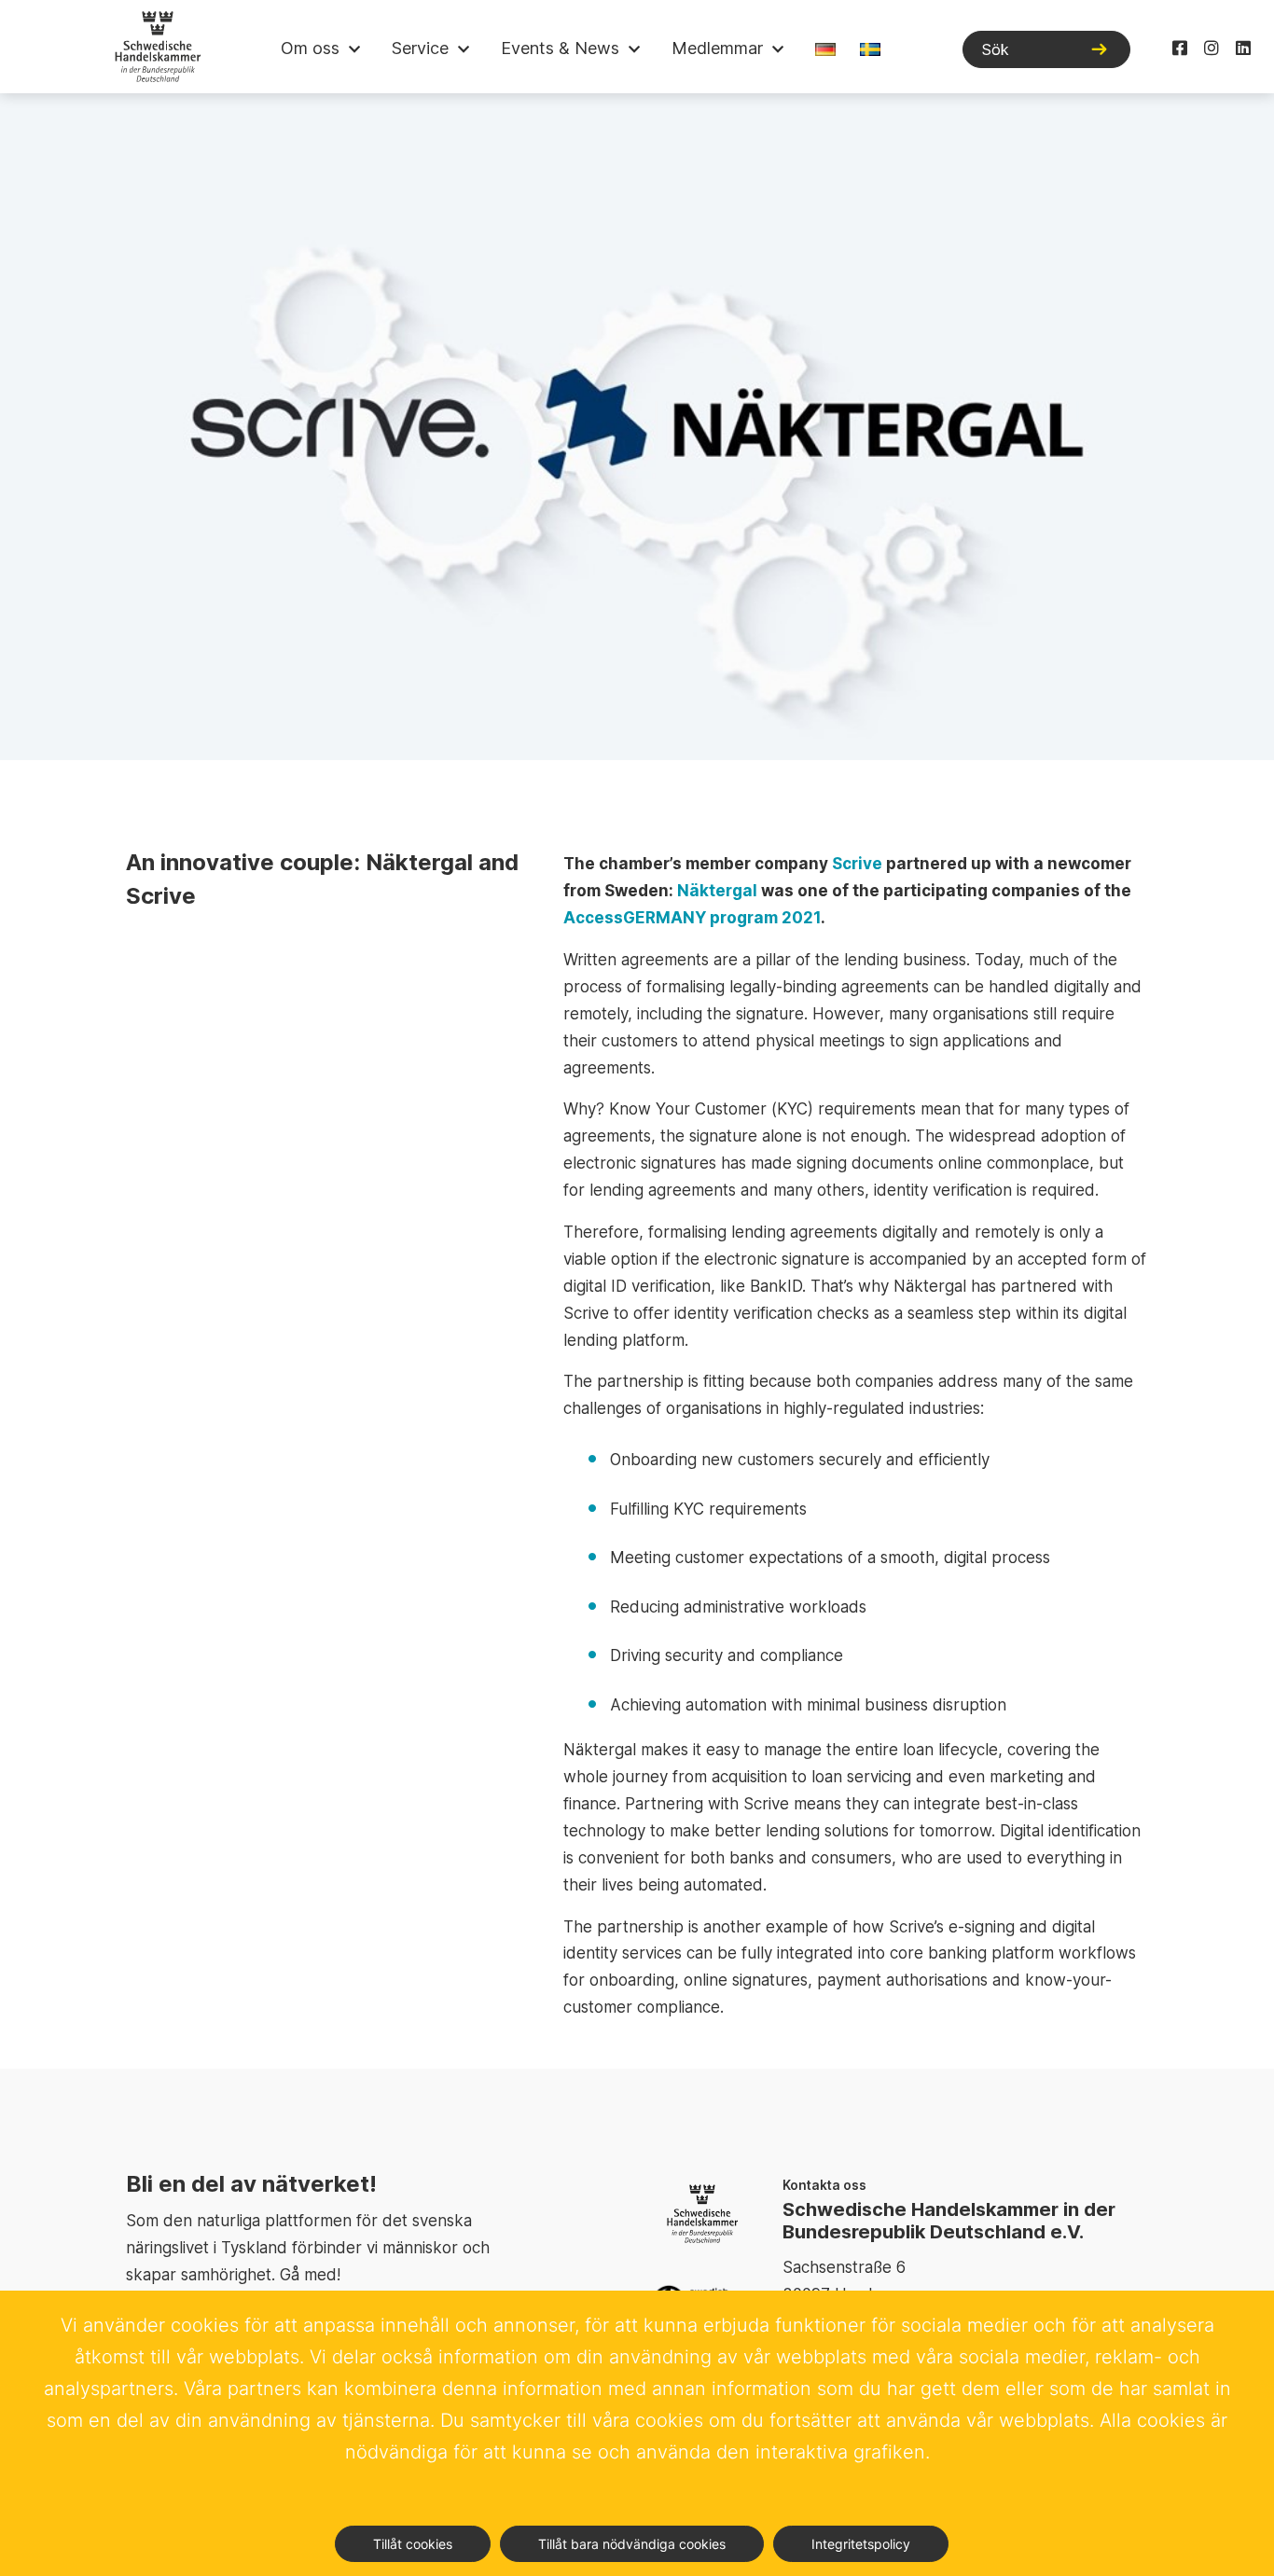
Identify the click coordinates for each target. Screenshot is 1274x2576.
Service (420, 48)
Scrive (857, 864)
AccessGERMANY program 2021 (692, 918)
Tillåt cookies (413, 2544)
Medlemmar (717, 48)
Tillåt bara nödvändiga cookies (632, 2544)
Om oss (310, 48)
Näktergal (717, 891)
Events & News (560, 48)
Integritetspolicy (861, 2544)
